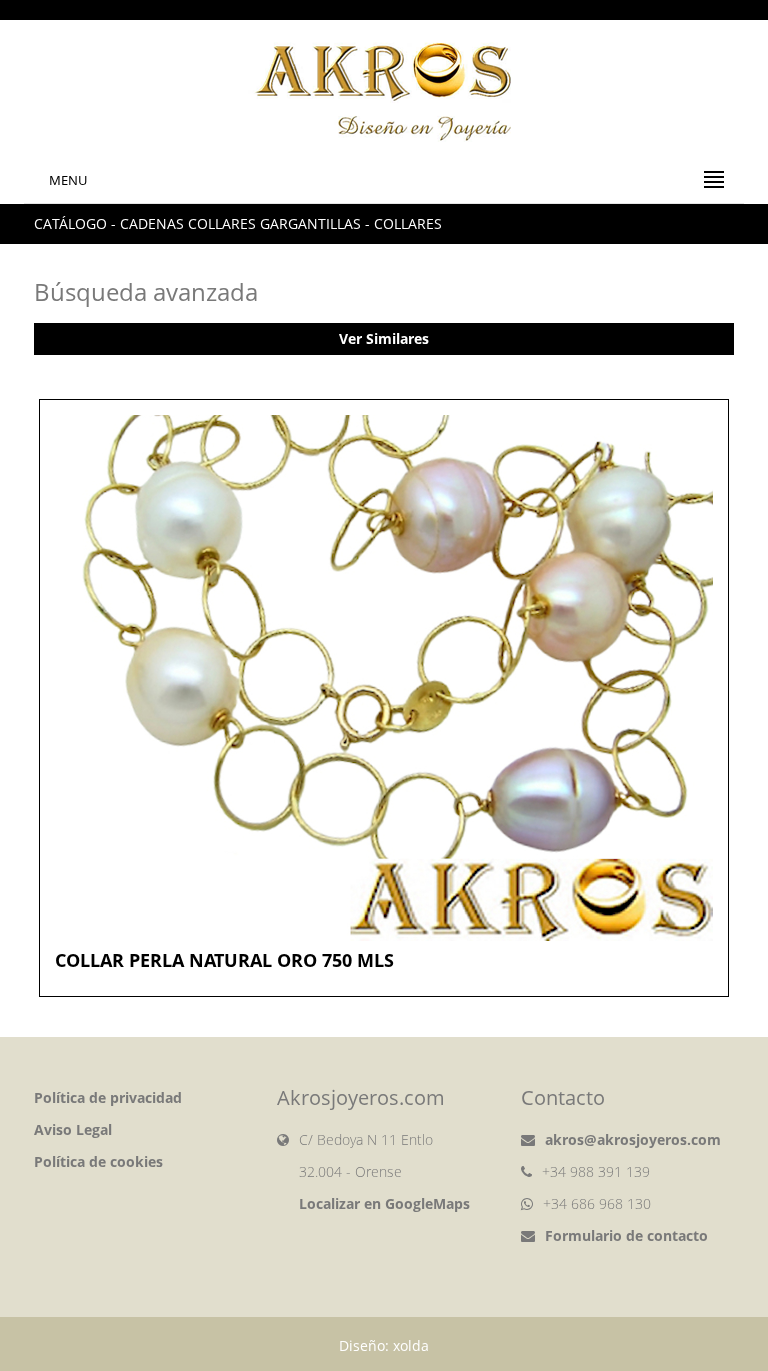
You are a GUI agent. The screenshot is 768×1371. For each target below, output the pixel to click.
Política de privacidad (108, 1097)
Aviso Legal (73, 1129)
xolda (411, 1345)
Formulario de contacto (626, 1235)
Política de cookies (98, 1161)
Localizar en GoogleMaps (384, 1203)
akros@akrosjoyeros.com (633, 1139)
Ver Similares (384, 338)
